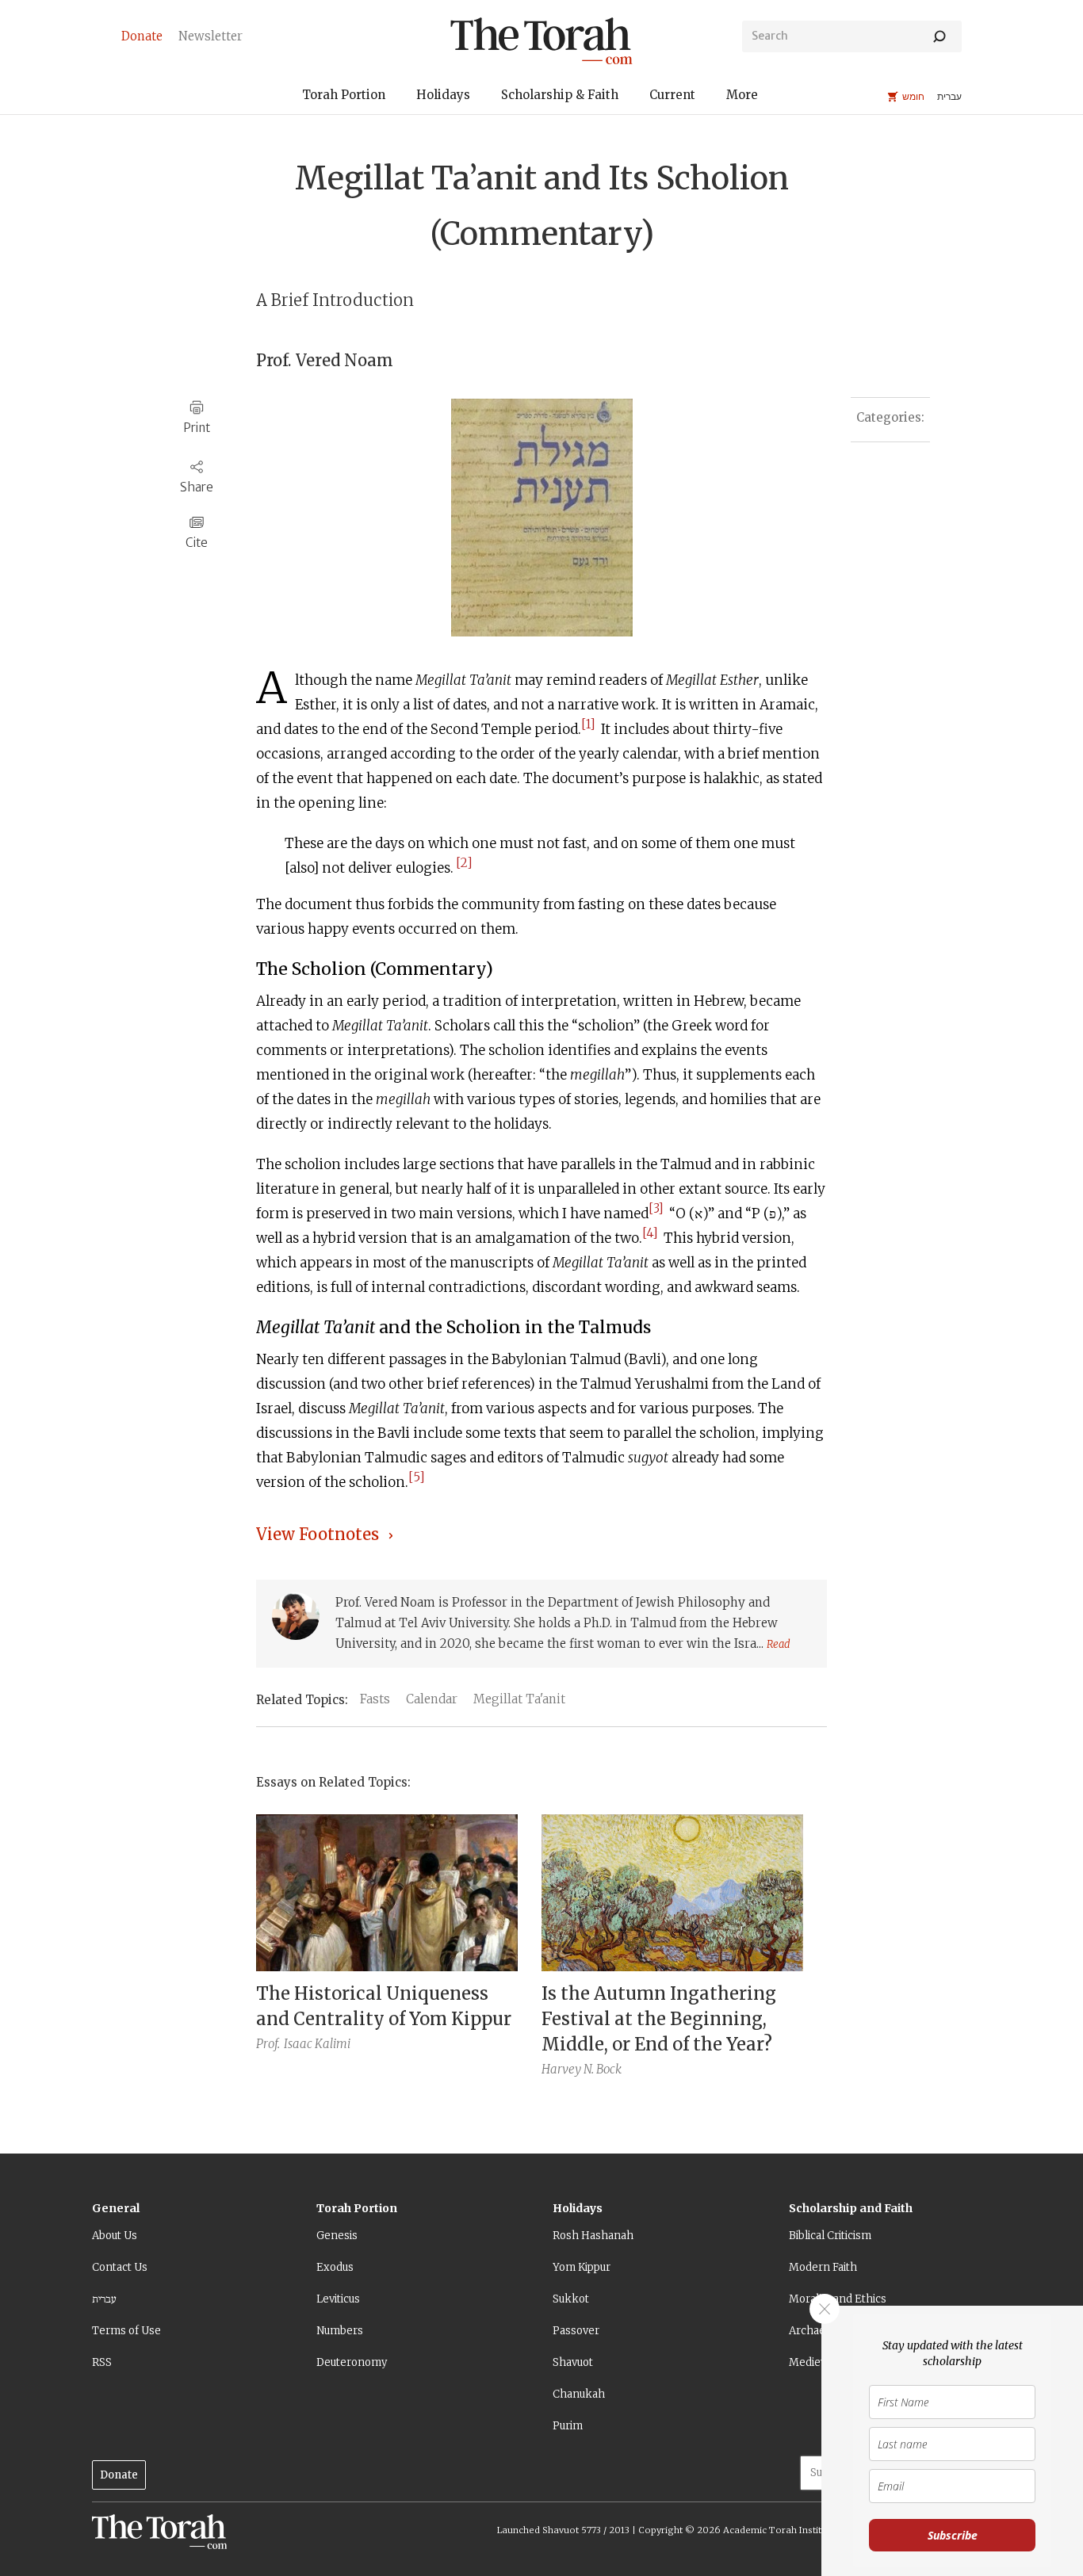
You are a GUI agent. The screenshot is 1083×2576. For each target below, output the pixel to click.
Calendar (432, 1699)
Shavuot (573, 2362)
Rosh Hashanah (593, 2236)
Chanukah (579, 2394)
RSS (102, 2362)
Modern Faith (823, 2267)
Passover (576, 2331)
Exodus (335, 2267)
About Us (115, 2236)
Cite (197, 543)
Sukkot (571, 2299)
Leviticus (338, 2299)
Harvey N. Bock (582, 2069)
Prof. (268, 2044)
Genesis (337, 2236)
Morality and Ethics (838, 2299)
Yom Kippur (582, 2267)
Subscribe (953, 2535)
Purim (568, 2426)
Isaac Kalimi (317, 2044)
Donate (119, 2475)
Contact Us (120, 2267)
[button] (344, 97)
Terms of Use (126, 2331)
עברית (104, 2299)
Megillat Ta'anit (519, 1699)
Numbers (340, 2331)
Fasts (375, 1699)
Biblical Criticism (830, 2236)
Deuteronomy (352, 2362)
